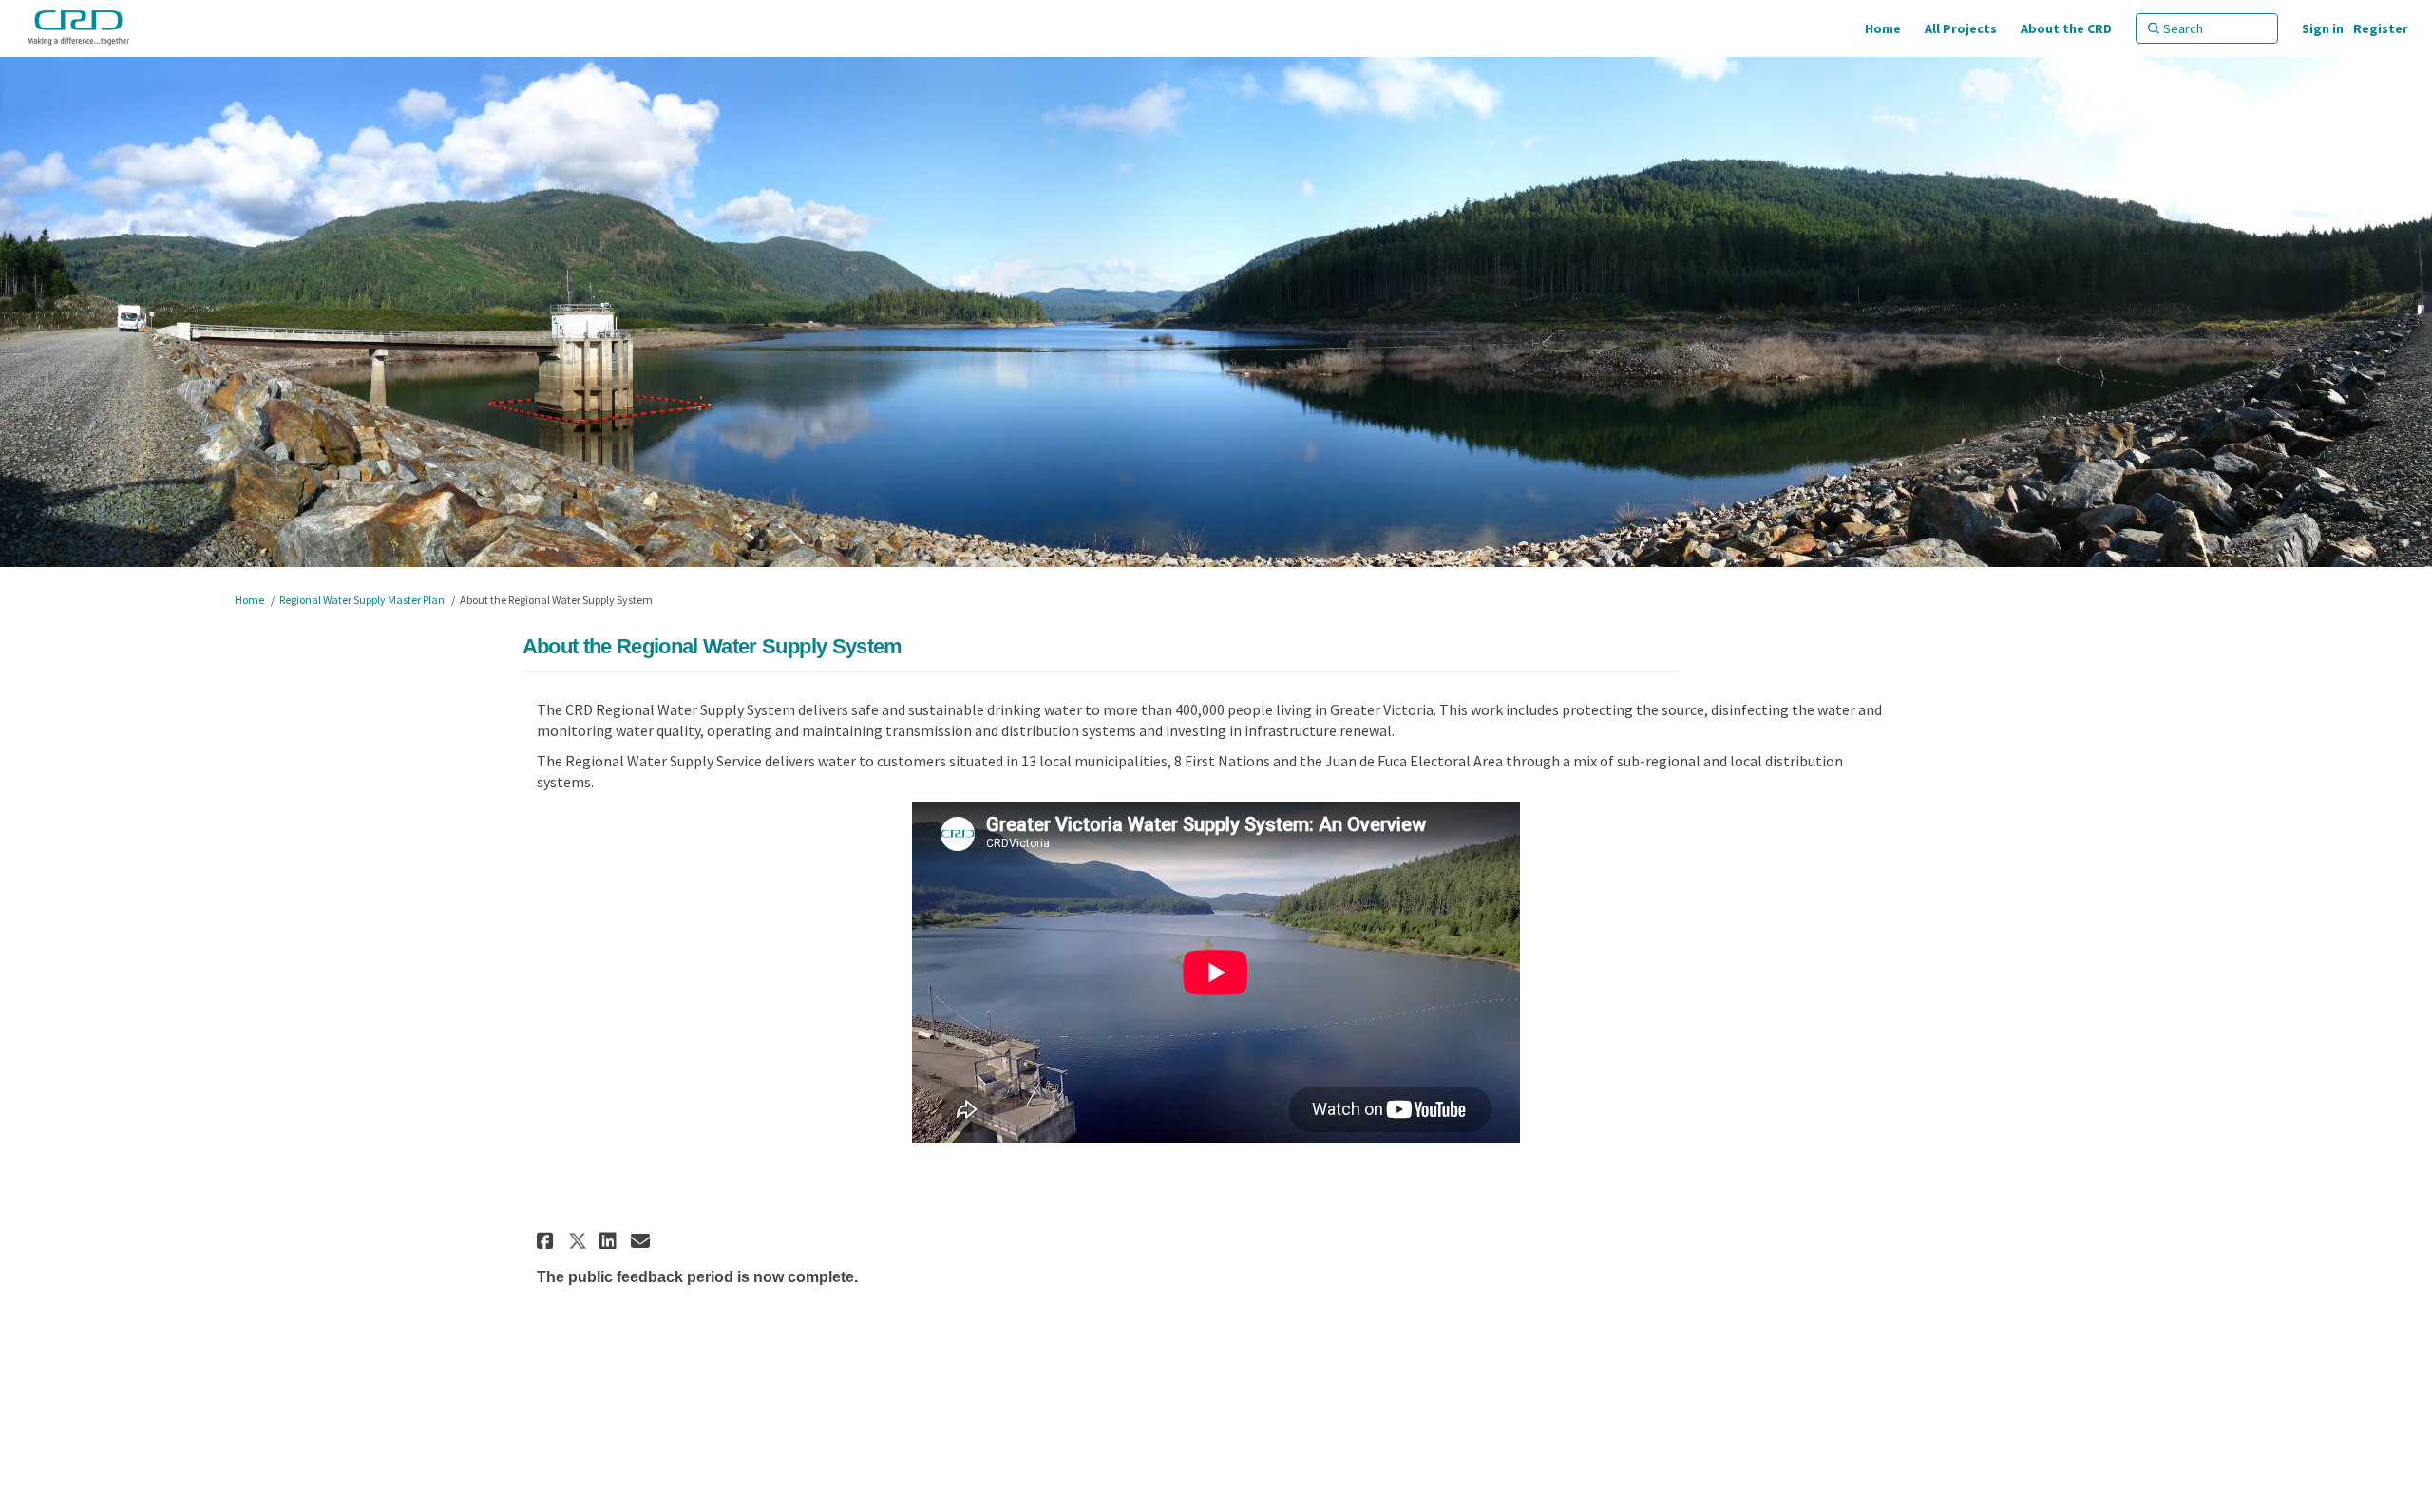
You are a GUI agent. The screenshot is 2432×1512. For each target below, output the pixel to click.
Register (2381, 28)
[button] (548, 1241)
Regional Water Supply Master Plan (362, 600)
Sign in (2323, 28)
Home (249, 600)
